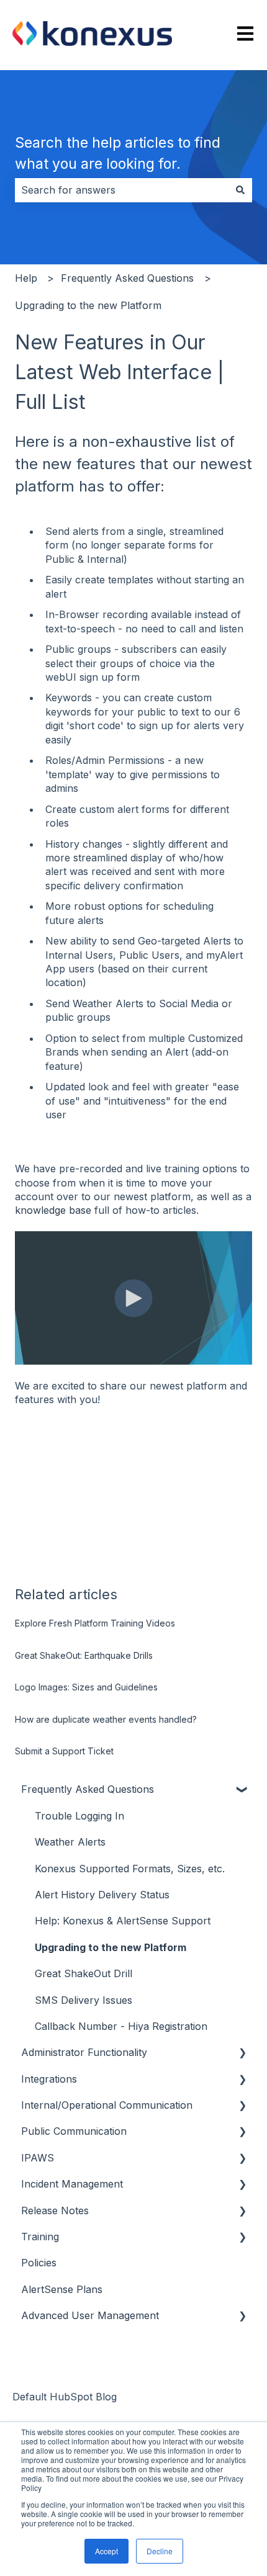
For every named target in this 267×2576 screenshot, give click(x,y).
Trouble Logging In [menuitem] (79, 1816)
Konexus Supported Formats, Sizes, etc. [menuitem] (130, 1869)
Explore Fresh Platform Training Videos (95, 1623)
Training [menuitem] (40, 2237)
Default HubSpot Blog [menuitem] (65, 2397)
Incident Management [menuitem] (72, 2184)
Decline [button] (160, 2551)
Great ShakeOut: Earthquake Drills (84, 1655)
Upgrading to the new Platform (88, 305)
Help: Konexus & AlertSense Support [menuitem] (123, 1921)
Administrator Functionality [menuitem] (84, 2052)
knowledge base (53, 1210)
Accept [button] (106, 2551)
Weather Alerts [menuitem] (70, 1842)
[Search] (240, 190)
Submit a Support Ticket (64, 1751)
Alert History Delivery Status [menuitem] (102, 1895)
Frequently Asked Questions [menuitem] (88, 1789)
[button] (242, 1790)
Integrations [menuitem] (49, 2079)
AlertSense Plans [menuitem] (62, 2289)
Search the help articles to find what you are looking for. (118, 154)
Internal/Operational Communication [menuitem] (107, 2105)
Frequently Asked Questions (127, 278)
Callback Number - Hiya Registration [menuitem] (121, 2026)
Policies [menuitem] (39, 2263)
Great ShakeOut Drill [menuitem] (84, 1973)
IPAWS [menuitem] (38, 2158)
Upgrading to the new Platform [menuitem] (111, 1947)
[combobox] (122, 190)
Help (26, 278)
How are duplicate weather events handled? (106, 1719)
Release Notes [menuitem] (55, 2210)
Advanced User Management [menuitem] (90, 2315)
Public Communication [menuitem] (74, 2131)
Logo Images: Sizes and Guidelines (86, 1687)
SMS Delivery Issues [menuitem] (84, 2000)
